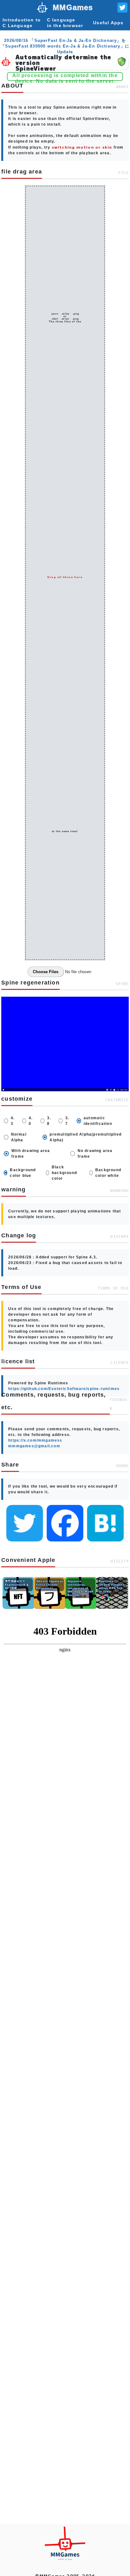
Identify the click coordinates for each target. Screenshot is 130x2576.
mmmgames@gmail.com (34, 1446)
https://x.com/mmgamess (35, 1440)
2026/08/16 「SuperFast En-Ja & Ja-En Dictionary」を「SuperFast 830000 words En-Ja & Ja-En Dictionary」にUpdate (65, 46)
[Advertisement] (65, 1891)
